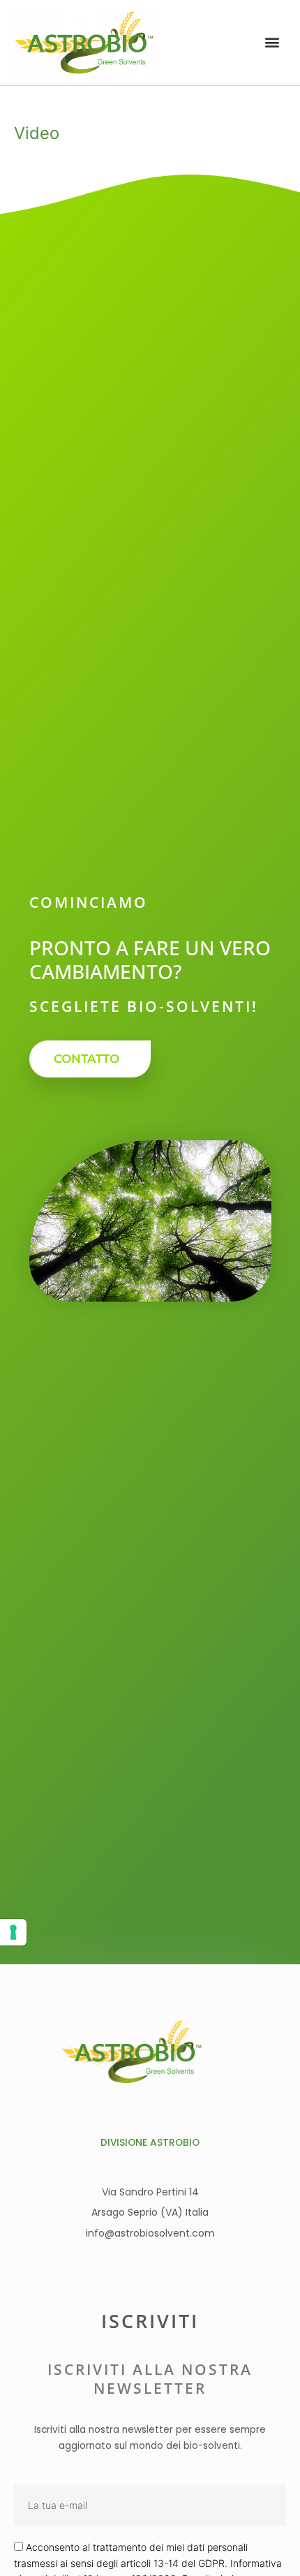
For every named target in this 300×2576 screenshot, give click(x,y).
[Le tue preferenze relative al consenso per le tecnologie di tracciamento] (13, 1932)
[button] (272, 42)
